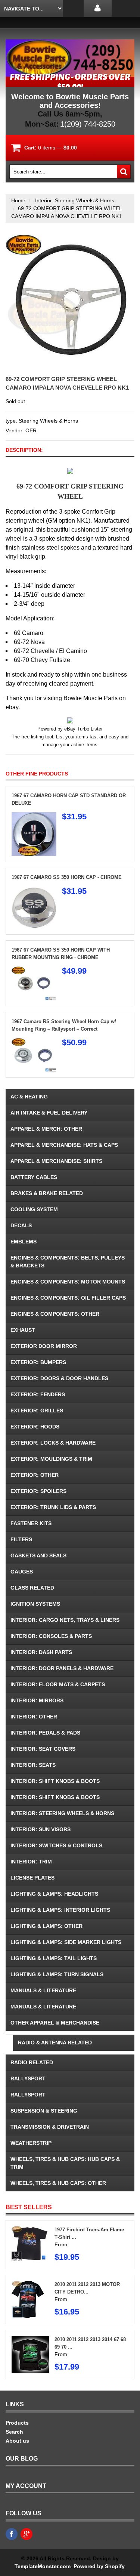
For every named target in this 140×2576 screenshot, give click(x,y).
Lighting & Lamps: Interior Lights (60, 1910)
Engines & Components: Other (55, 1314)
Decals (21, 1225)
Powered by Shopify (99, 2566)
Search (14, 2432)
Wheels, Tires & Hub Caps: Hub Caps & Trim (65, 2163)
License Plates (32, 1878)
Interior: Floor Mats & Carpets (58, 1684)
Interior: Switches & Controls (56, 1845)
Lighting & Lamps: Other (46, 1926)
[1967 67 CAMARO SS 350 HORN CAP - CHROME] (34, 891)
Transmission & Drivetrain (50, 2127)
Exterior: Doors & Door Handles (59, 1378)
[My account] (98, 8)
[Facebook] (12, 2534)
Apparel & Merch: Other (46, 1129)
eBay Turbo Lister (83, 729)
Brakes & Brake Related (47, 1193)
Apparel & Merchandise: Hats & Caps (64, 1145)
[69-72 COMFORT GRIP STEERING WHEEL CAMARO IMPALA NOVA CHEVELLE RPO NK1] (70, 238)
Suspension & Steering (44, 2111)
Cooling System (34, 1209)
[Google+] (27, 2534)
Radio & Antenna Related (55, 2043)
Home (18, 200)
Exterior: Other (35, 1475)
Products (17, 2423)
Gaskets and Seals (38, 1555)
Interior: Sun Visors (41, 1829)
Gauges (22, 1572)
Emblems (24, 1242)
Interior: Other (34, 1717)
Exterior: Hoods (35, 1427)
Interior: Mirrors (37, 1700)
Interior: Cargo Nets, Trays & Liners (65, 1620)
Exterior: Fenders (38, 1394)
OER (31, 430)
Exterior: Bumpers (38, 1362)
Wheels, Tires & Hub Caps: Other (58, 2183)
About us (17, 2441)
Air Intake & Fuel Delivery (49, 1113)
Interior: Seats (33, 1765)
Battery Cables (34, 1177)
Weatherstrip (31, 2143)
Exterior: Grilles (37, 1411)
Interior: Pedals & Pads (45, 1733)
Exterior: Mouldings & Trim (51, 1459)
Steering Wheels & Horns (48, 421)
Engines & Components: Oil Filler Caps (68, 1298)
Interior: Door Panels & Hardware (62, 1668)
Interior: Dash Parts (41, 1652)
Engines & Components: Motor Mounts (68, 1282)
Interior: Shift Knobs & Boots (55, 1781)
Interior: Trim (31, 1862)
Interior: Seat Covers (43, 1749)
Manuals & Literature (43, 1990)
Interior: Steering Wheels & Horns (75, 200)
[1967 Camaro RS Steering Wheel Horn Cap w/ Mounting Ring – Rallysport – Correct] (34, 1042)
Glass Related (32, 1588)
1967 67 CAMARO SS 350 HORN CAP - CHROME (67, 877)
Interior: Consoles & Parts (51, 1636)
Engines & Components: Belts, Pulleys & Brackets (68, 1262)
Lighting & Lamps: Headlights (54, 1894)
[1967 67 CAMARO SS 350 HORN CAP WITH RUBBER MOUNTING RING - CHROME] (34, 970)
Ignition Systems (35, 1604)
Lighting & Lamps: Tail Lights (54, 1958)
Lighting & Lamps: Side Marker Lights (66, 1942)
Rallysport (28, 2078)
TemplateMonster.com (43, 2566)
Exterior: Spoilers (38, 1491)
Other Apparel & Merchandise (55, 2023)
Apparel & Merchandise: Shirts (56, 1161)
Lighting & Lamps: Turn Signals (57, 1974)
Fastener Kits (31, 1523)
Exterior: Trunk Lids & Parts (53, 1507)
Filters (21, 1539)
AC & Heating (29, 1097)
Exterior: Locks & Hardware (53, 1443)
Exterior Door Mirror (44, 1346)
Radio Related (32, 2062)
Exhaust (23, 1330)
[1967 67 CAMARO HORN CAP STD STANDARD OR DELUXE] (34, 816)
